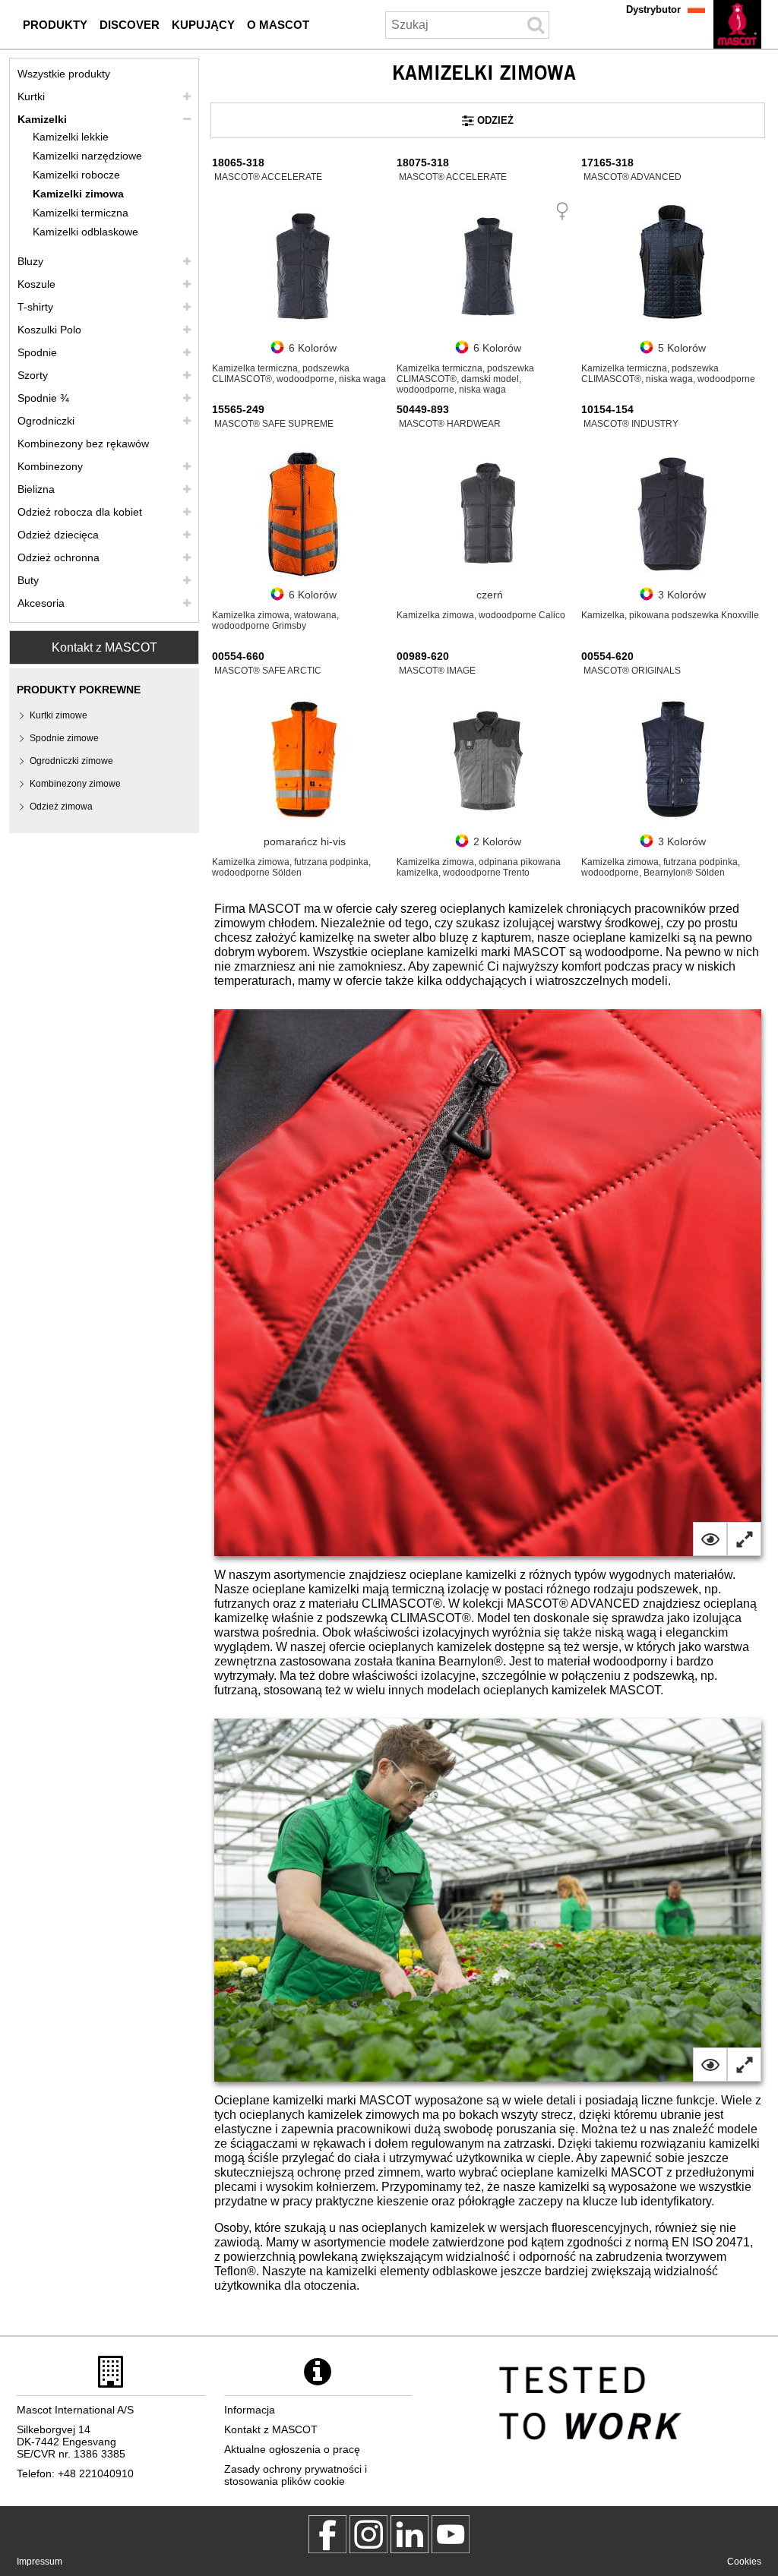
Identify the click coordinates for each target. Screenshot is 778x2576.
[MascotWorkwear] (327, 2534)
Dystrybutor (653, 9)
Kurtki (31, 96)
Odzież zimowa (61, 807)
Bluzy (30, 261)
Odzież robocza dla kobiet (80, 512)
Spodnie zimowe (64, 738)
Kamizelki (42, 119)
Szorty (33, 375)
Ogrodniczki (46, 421)
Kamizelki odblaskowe (85, 232)
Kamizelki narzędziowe (87, 156)
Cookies (744, 2562)
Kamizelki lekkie (71, 137)
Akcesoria (41, 603)
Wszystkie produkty (64, 74)
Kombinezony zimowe (75, 784)
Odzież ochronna (59, 557)
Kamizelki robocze (76, 175)
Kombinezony (50, 466)
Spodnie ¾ (43, 398)
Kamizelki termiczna (81, 213)
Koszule (36, 284)
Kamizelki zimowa (78, 194)
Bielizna (36, 489)
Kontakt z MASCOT (104, 647)
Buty (28, 580)
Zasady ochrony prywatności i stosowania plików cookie (296, 2475)
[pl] (737, 24)
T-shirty (35, 307)
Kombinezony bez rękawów (83, 444)
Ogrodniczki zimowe (71, 761)
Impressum (40, 2562)
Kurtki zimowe (59, 715)
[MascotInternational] (451, 2534)
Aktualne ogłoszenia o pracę (292, 2449)
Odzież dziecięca (58, 535)
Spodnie (37, 352)
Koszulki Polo (49, 330)
